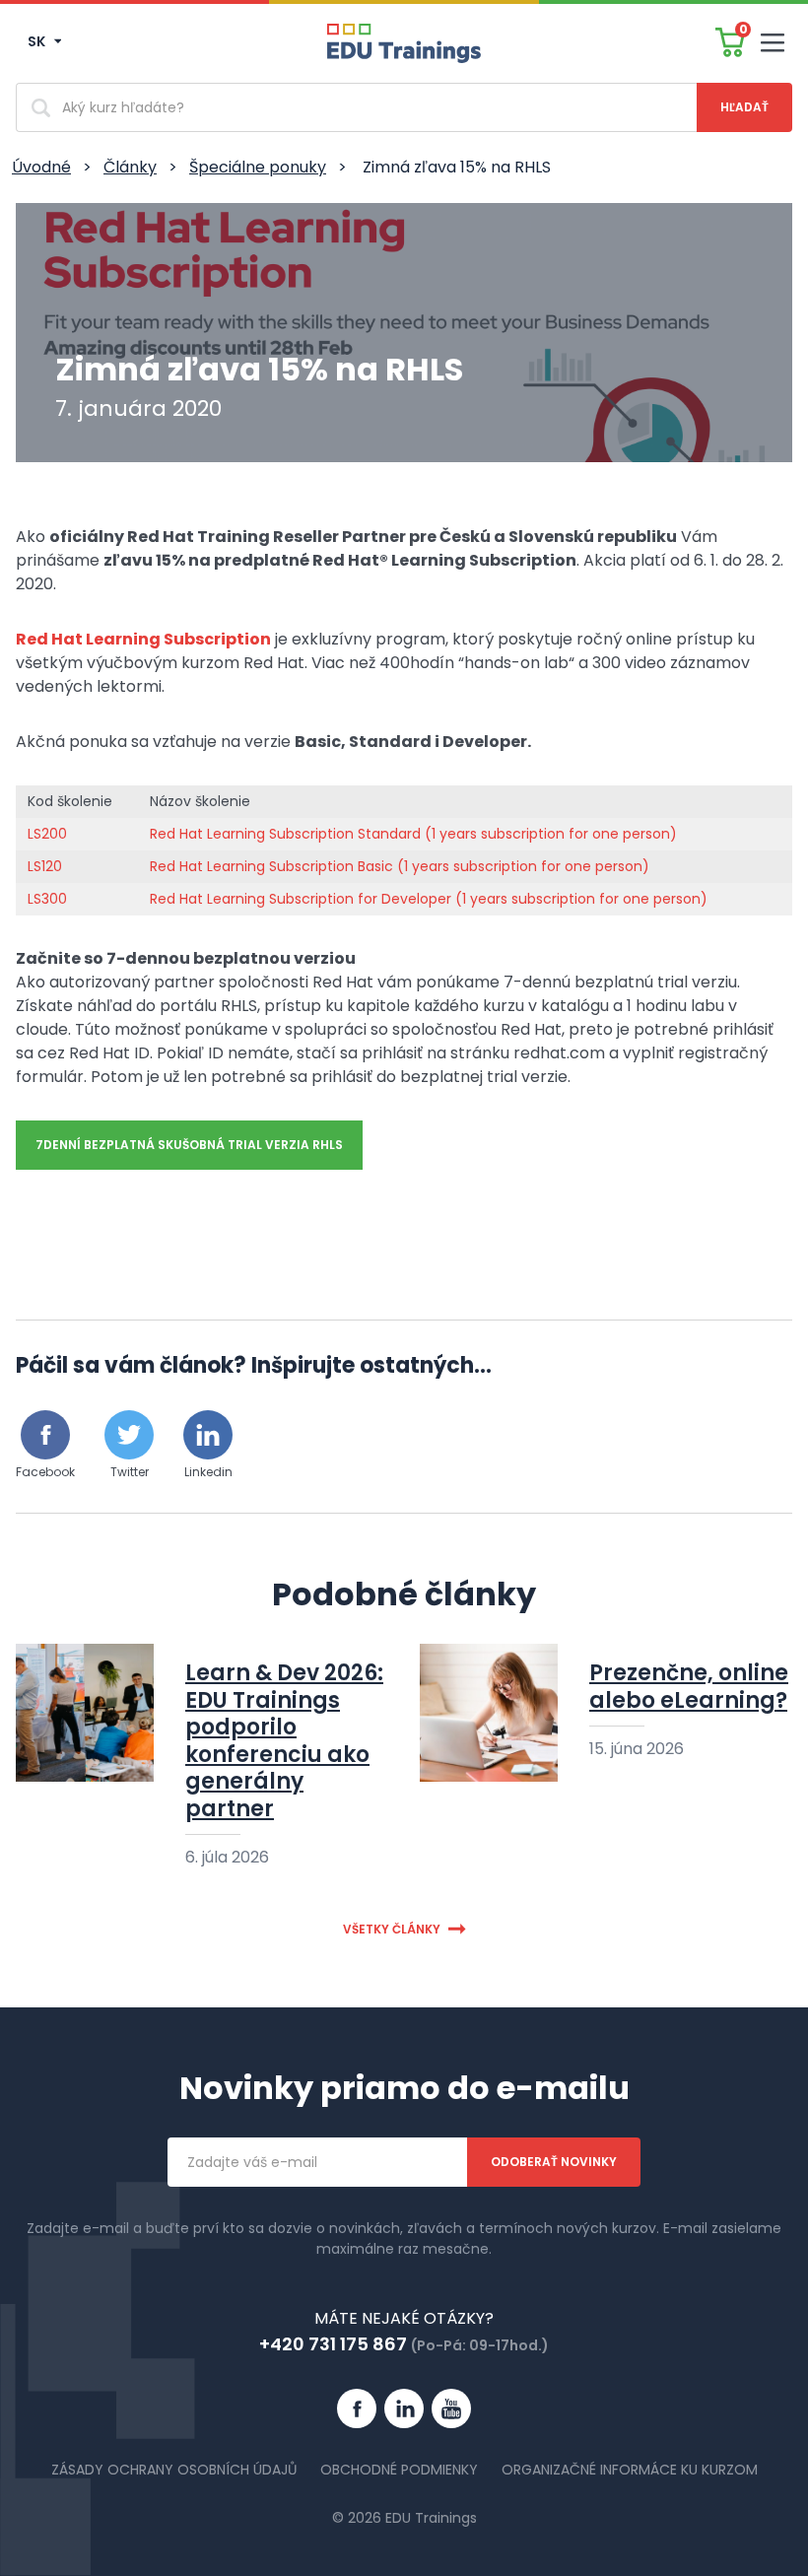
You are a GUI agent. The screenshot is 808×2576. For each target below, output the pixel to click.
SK (38, 41)
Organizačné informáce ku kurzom (630, 2470)
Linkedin (208, 1472)
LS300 (47, 899)
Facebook (45, 1472)
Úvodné (41, 167)
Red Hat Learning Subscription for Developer (303, 899)
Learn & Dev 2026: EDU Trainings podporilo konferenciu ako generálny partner (284, 1741)
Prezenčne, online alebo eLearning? (689, 1687)
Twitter (130, 1472)
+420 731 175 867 (333, 2344)
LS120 (45, 866)
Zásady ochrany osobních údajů (174, 2470)
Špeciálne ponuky (258, 167)
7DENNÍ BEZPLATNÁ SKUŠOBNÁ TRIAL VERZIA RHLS (189, 1145)
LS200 (47, 834)
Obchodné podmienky (399, 2470)
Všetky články (392, 1929)
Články (130, 167)
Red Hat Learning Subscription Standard (285, 834)
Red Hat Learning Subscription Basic (271, 866)
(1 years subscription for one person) (549, 834)
